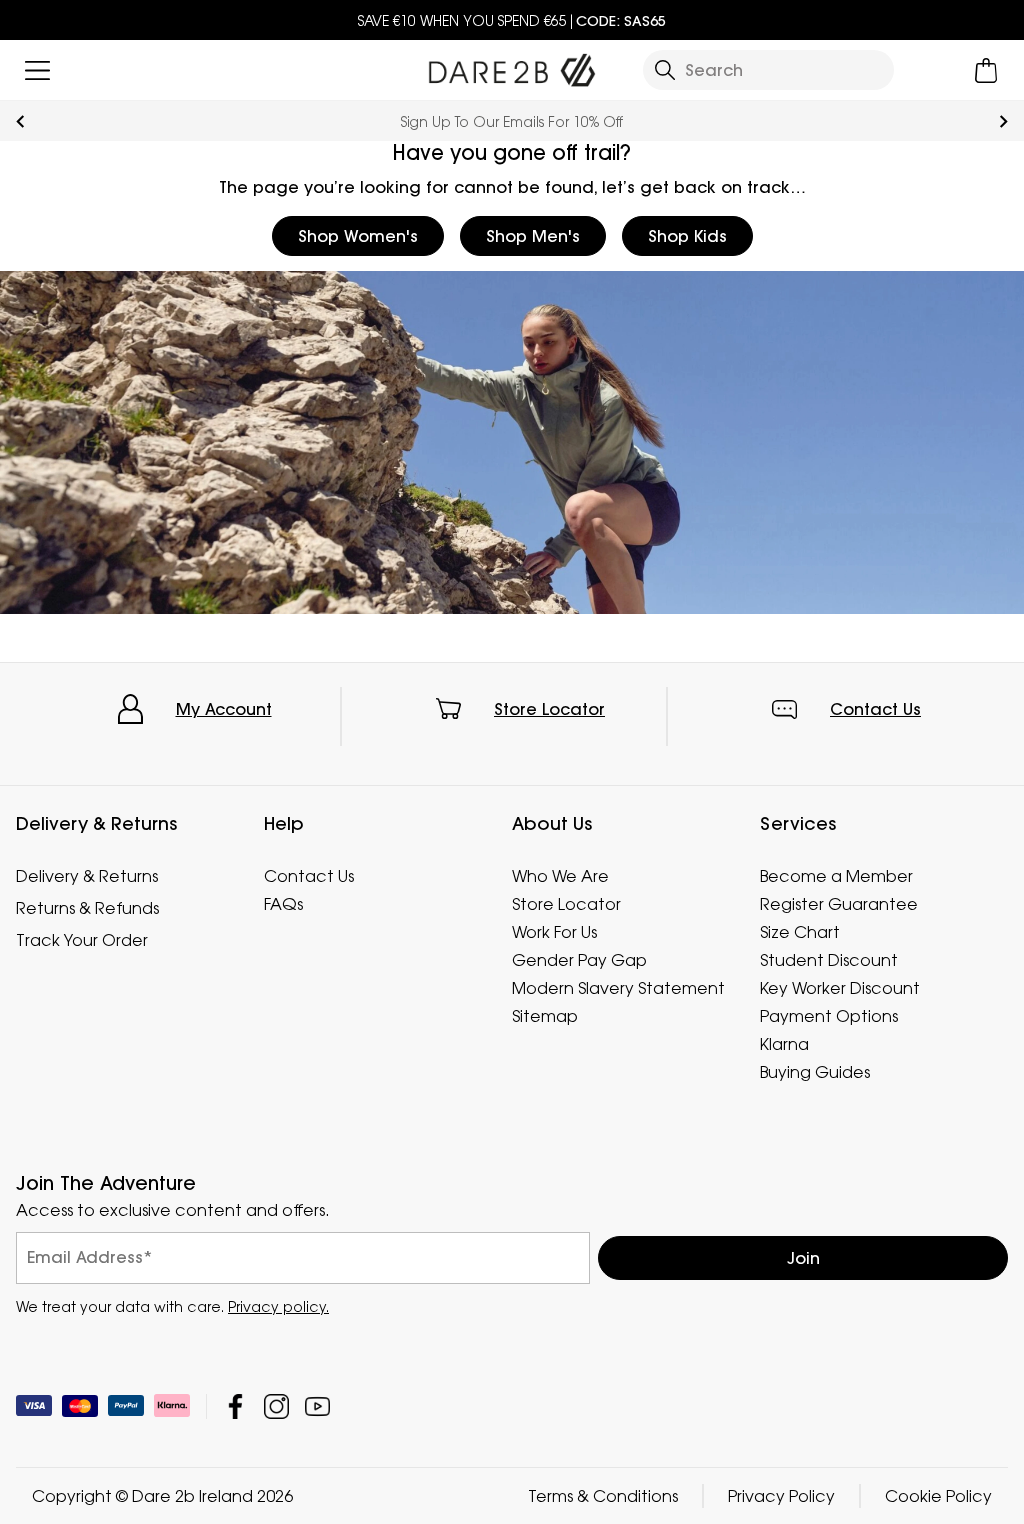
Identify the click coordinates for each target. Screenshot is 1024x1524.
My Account (224, 709)
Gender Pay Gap (579, 960)
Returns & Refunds (87, 908)
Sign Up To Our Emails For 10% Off (512, 121)
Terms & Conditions (603, 1496)
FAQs (283, 904)
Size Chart (800, 932)
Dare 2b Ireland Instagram (276, 1406)
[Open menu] (37, 70)
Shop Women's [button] (358, 236)
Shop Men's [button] (533, 236)
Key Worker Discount (840, 988)
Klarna (784, 1044)
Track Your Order (82, 940)
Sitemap (545, 1016)
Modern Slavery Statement (618, 988)
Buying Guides (815, 1072)
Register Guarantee (839, 904)
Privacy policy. (278, 1306)
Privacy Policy (781, 1496)
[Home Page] (511, 66)
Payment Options (829, 1016)
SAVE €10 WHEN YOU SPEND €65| (512, 20)
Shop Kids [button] (687, 236)
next (1003, 121)
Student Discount (829, 960)
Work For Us (554, 932)
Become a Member (836, 876)
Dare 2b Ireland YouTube (317, 1406)
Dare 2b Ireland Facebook (235, 1406)
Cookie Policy (938, 1496)
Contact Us (875, 709)
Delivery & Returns (87, 876)
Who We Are (560, 876)
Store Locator (549, 709)
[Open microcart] (986, 70)
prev (20, 121)
